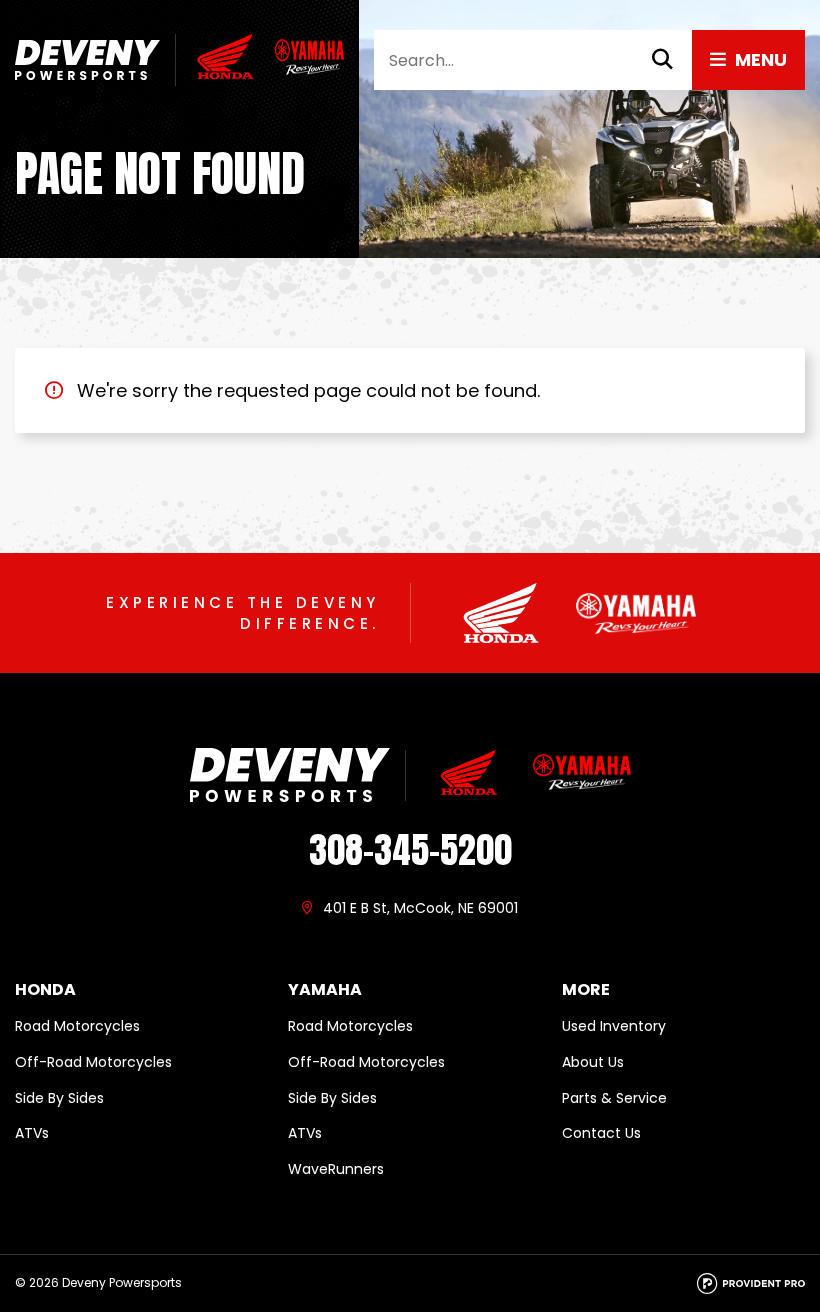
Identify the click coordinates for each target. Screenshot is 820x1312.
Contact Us (601, 1133)
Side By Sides (59, 1098)
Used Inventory (614, 1026)
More (586, 990)
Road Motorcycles (77, 1026)
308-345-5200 (410, 850)
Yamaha (325, 990)
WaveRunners (336, 1169)
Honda (45, 990)
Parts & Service (614, 1098)
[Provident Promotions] (751, 1284)
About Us (593, 1062)
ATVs (32, 1133)
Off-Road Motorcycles (93, 1062)
